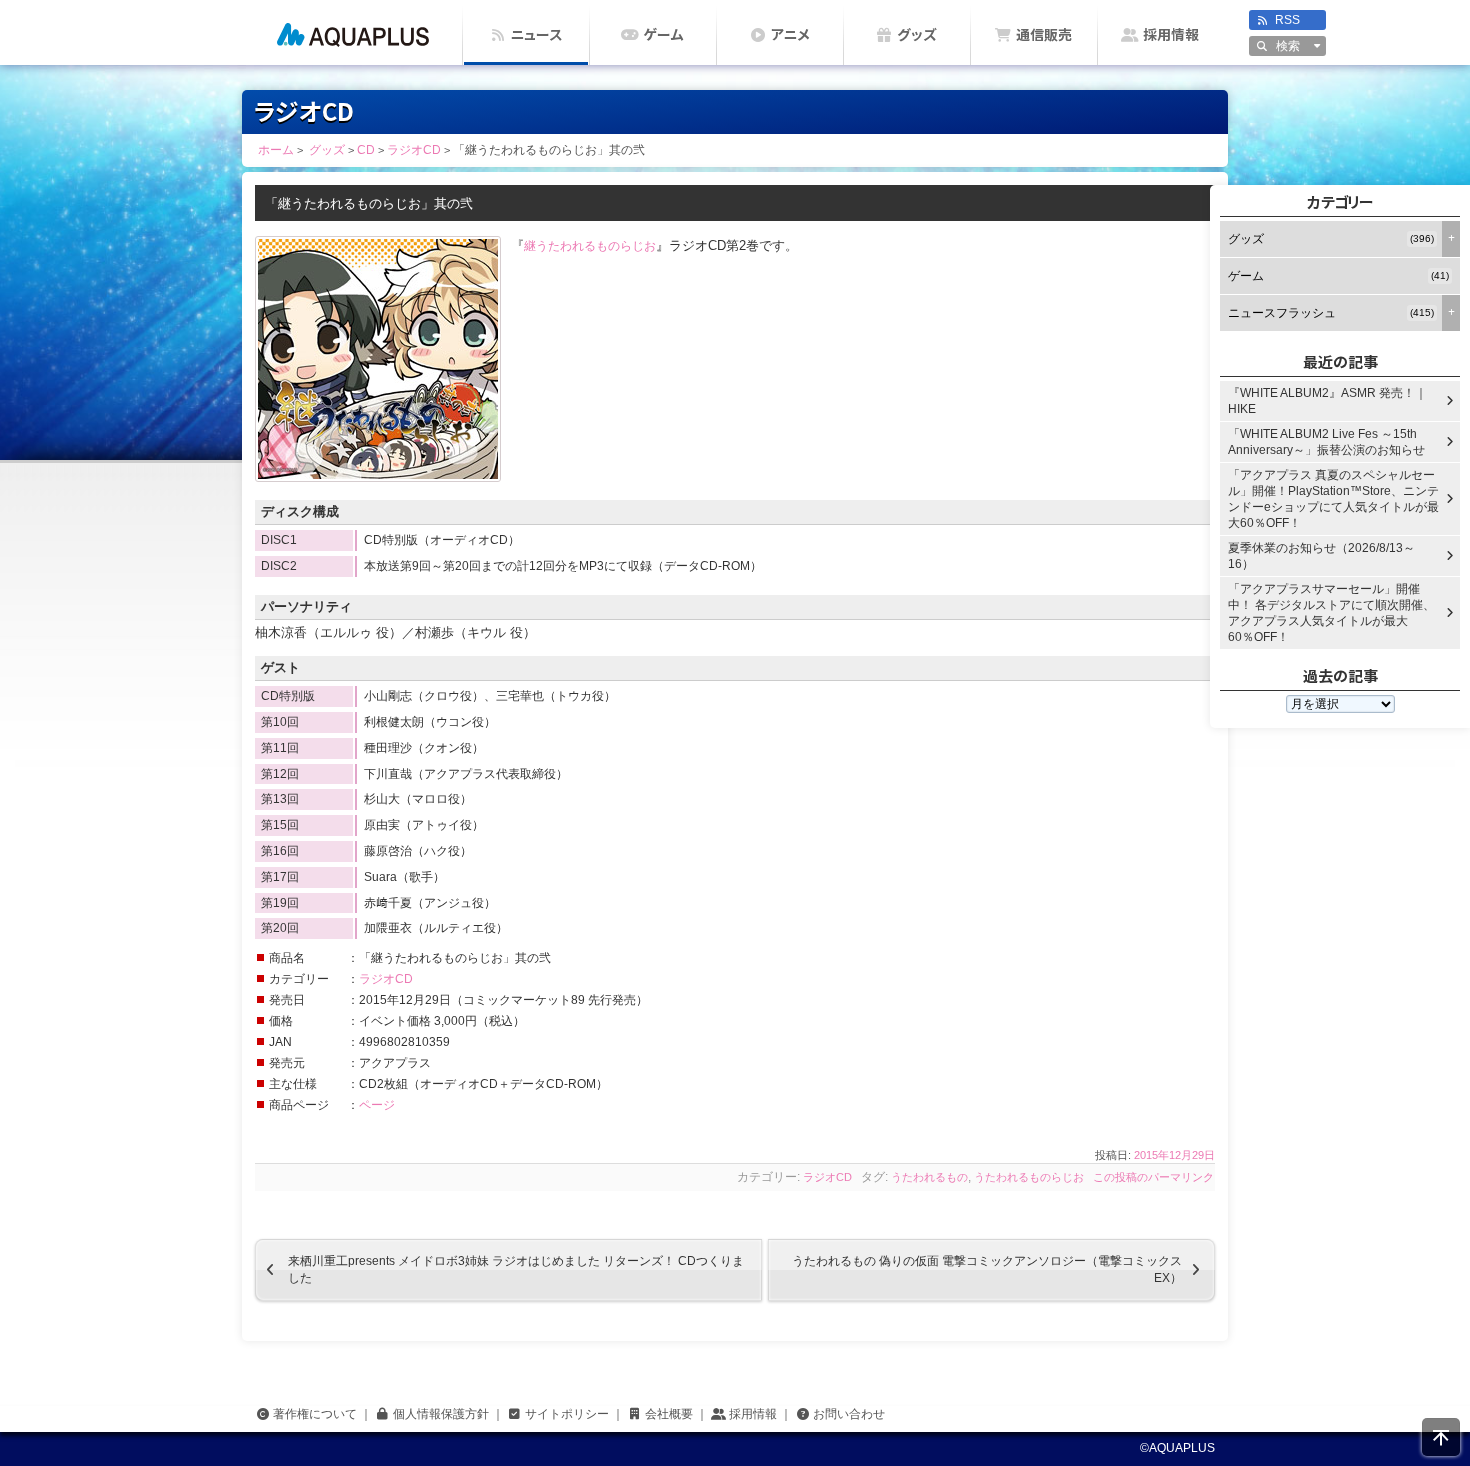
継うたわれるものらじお (590, 246)
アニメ (790, 34)
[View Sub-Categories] (1451, 239)
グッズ (917, 34)
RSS (1287, 20)
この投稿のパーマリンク (1153, 1177)
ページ (377, 1105)
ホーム (352, 32)
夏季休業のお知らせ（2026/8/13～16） (1321, 556)
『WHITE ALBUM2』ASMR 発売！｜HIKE (1327, 401)
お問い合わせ (849, 1414)
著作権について (315, 1414)
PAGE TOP (1441, 1437)
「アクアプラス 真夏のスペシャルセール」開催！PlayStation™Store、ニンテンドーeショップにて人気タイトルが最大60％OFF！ (1333, 499)
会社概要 (669, 1414)
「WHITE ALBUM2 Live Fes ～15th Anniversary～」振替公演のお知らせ (1326, 442)
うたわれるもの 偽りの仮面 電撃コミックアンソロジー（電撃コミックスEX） (1003, 1269)
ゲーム (663, 34)
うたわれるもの (929, 1177)
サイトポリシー (567, 1414)
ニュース (536, 34)
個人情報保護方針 (441, 1414)
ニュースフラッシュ (1331, 313)
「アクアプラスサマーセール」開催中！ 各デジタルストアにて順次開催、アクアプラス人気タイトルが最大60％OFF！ (1331, 613)
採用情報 (1171, 34)
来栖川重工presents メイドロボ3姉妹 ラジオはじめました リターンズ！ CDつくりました (499, 1269)
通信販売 (1044, 34)
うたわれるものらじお (1029, 1177)
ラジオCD (386, 979)
